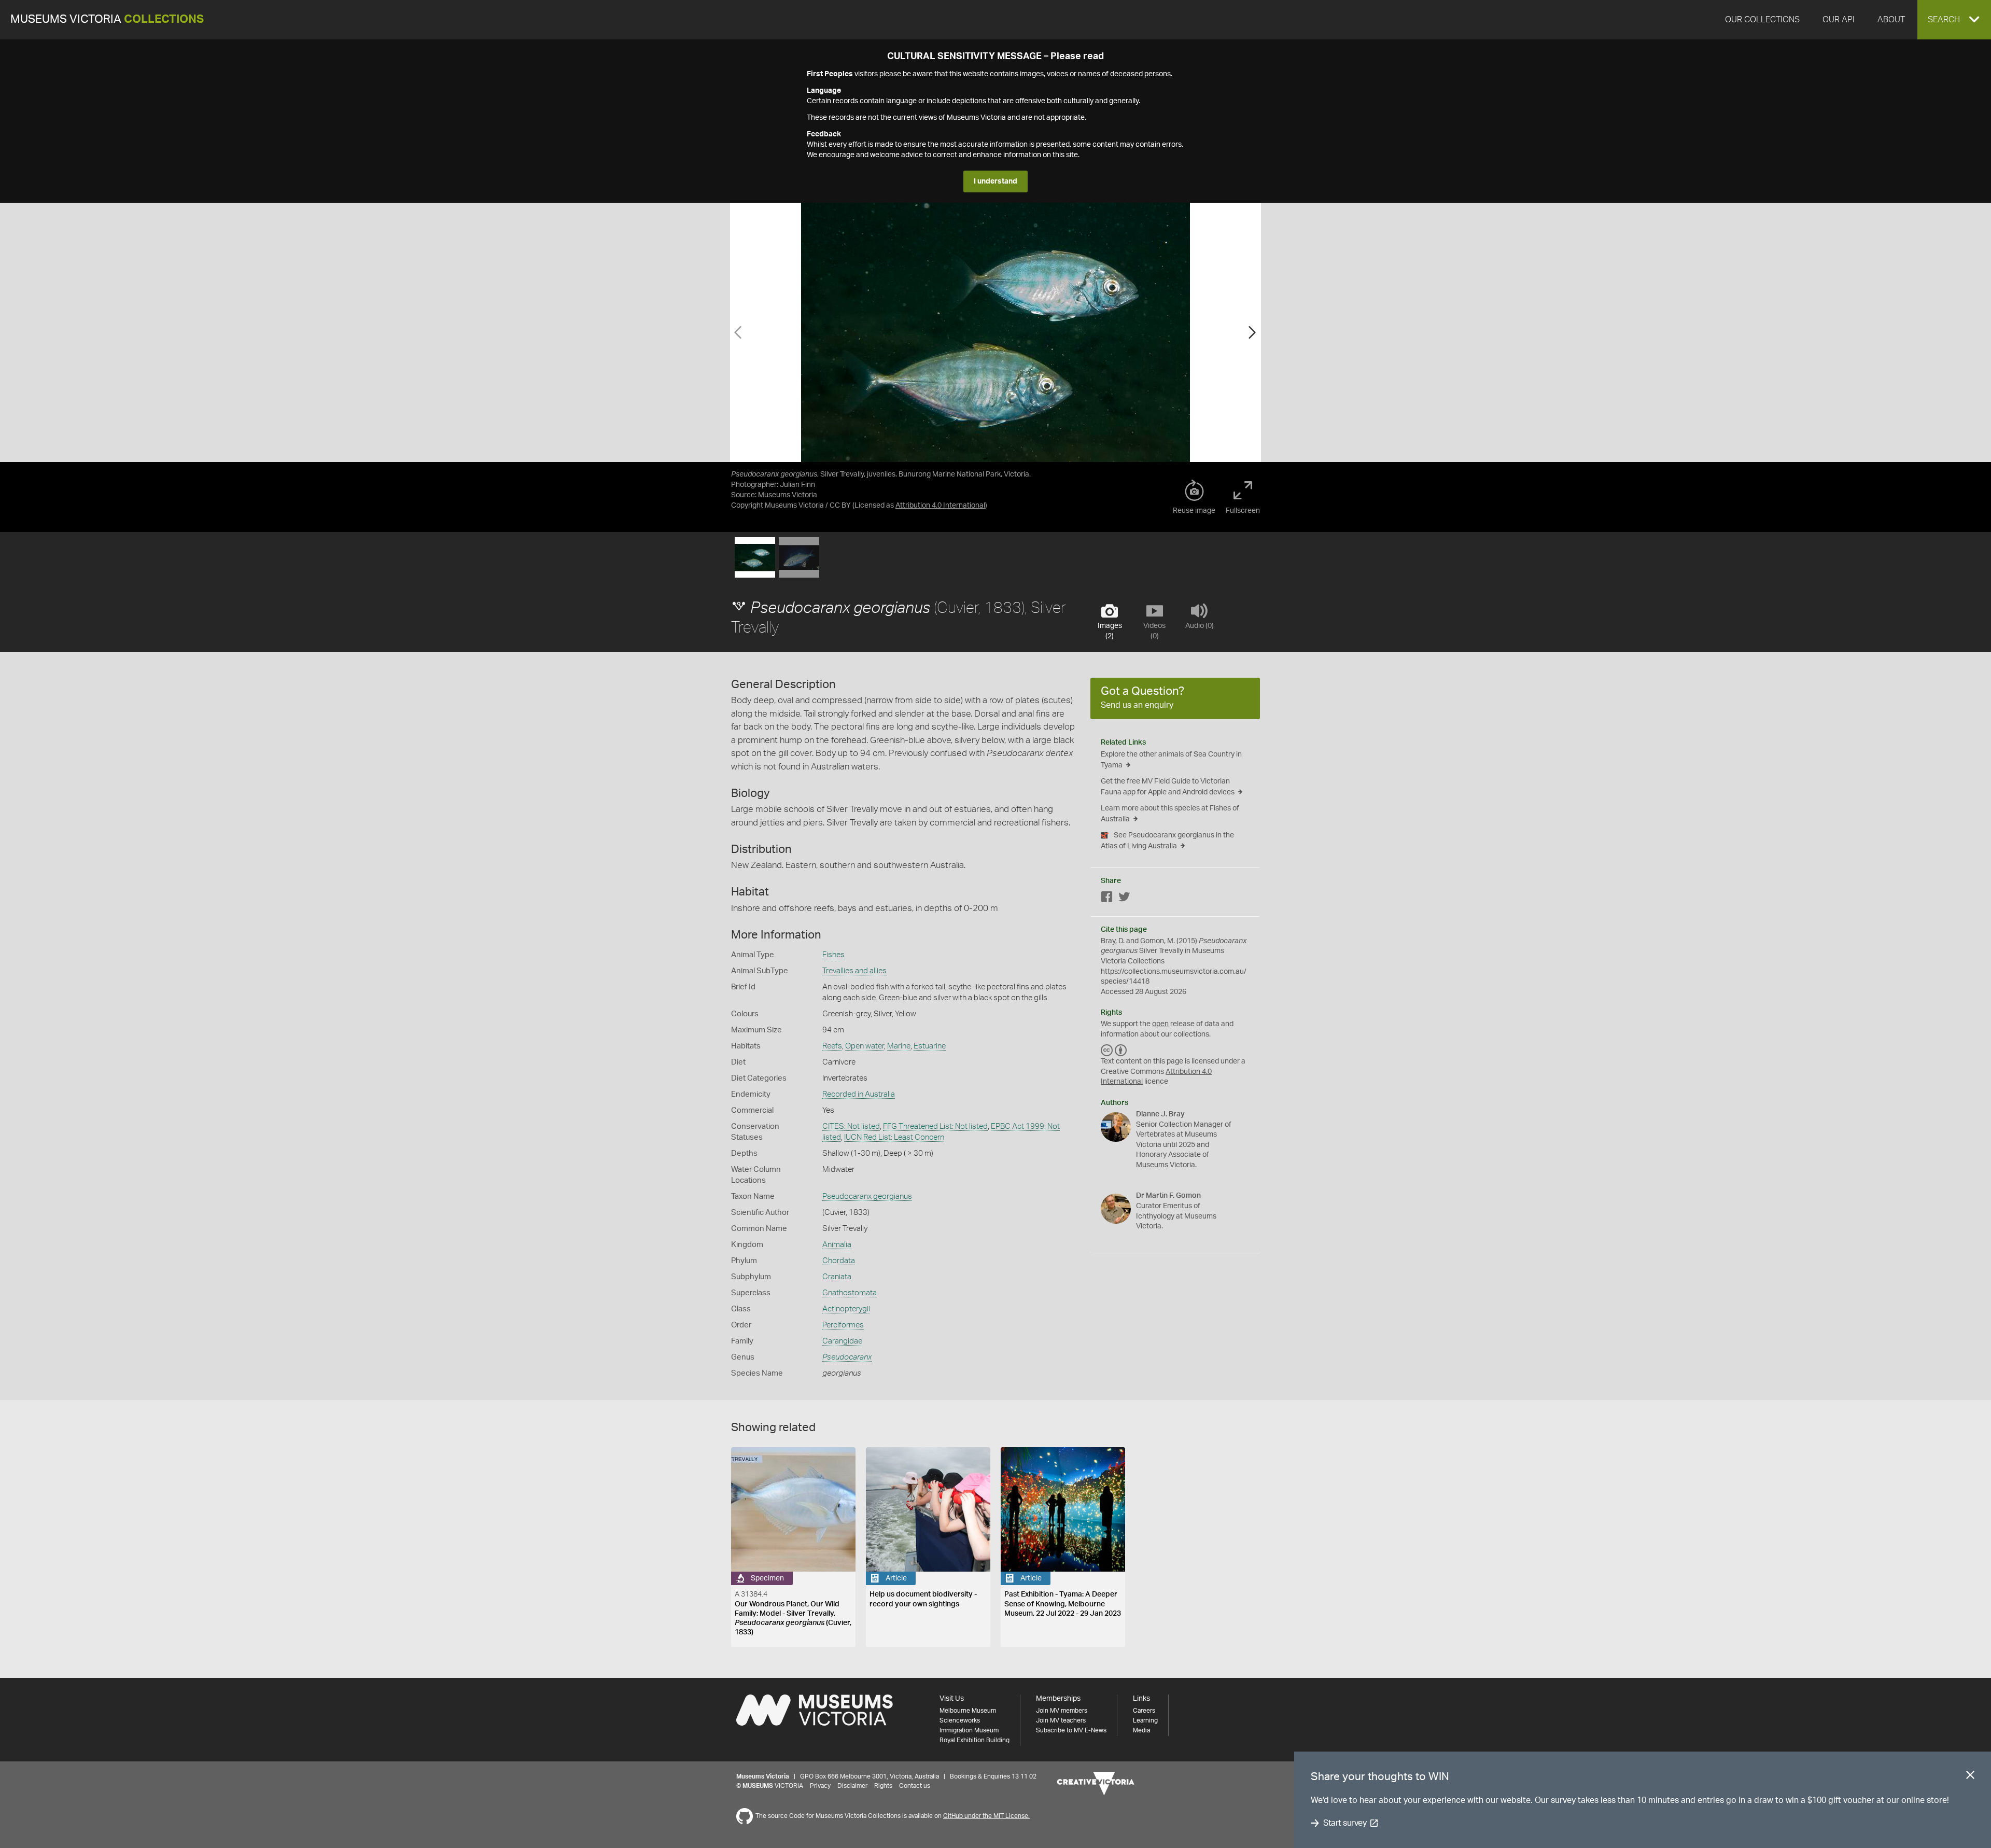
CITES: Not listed (851, 1126)
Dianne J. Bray (1160, 1114)
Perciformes (843, 1325)
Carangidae (842, 1341)
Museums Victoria (107, 19)
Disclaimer (852, 1786)
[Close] (1970, 1777)
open (1160, 1024)
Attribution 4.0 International (940, 506)
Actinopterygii (846, 1309)
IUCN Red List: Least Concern (894, 1137)
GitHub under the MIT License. (986, 1816)
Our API (1839, 20)
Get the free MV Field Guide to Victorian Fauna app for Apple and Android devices (1168, 787)
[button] (1954, 20)
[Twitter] (1124, 899)
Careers (1144, 1711)
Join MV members (1062, 1711)
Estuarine (930, 1046)
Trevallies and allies (854, 971)
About (1891, 20)
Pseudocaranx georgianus (867, 1196)
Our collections (1762, 20)
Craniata (837, 1277)
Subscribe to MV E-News (1071, 1730)
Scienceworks (960, 1720)
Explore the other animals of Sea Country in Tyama (1171, 760)
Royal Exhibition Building (975, 1740)
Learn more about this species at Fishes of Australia (1170, 814)
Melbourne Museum (968, 1711)
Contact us (915, 1786)
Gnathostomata (850, 1293)
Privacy (820, 1786)
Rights (883, 1786)
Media (1141, 1730)
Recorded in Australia (859, 1094)
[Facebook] (1107, 899)
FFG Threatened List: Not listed (935, 1126)
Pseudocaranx (847, 1357)
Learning (1145, 1720)
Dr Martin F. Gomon (1168, 1196)
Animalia (837, 1245)
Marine (899, 1046)
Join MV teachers (1061, 1720)
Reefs (832, 1046)
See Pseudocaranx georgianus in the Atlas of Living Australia (1167, 841)
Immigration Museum (969, 1730)
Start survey (1345, 1823)
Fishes (833, 955)
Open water (865, 1046)
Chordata (839, 1261)
